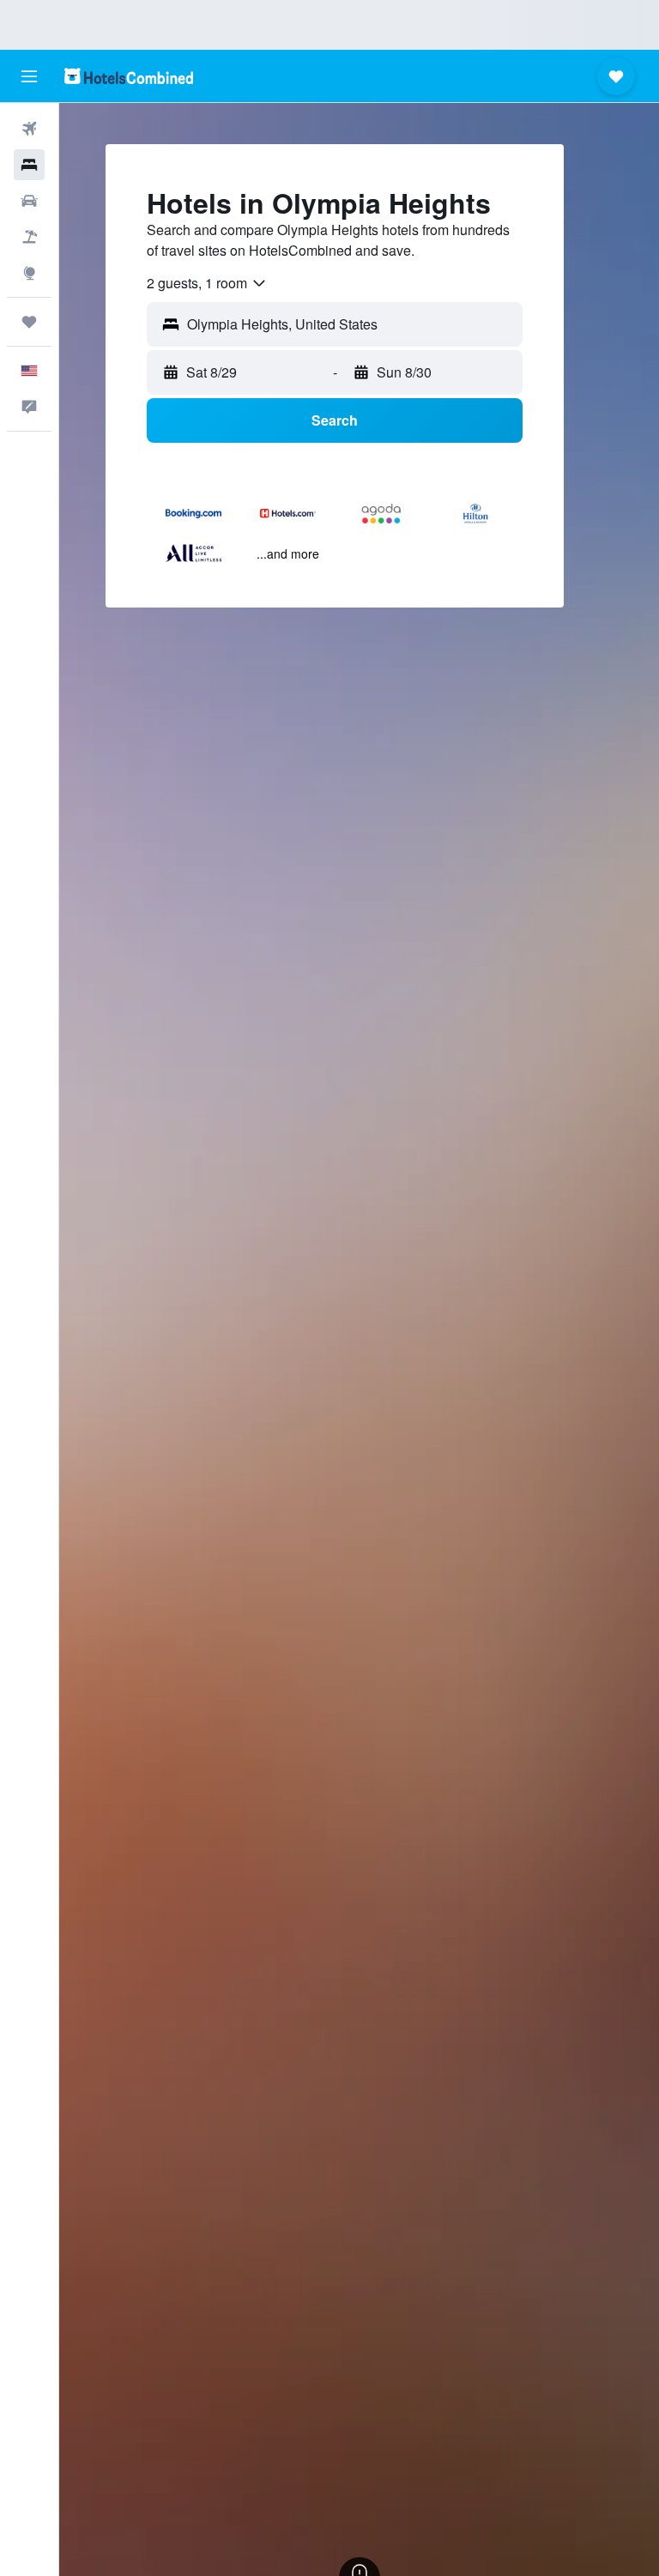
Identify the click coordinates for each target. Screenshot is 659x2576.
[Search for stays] (29, 165)
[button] (29, 76)
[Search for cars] (29, 201)
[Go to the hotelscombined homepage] (129, 76)
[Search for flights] (29, 129)
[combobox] (207, 283)
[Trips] (29, 322)
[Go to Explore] (29, 273)
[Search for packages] (29, 237)
